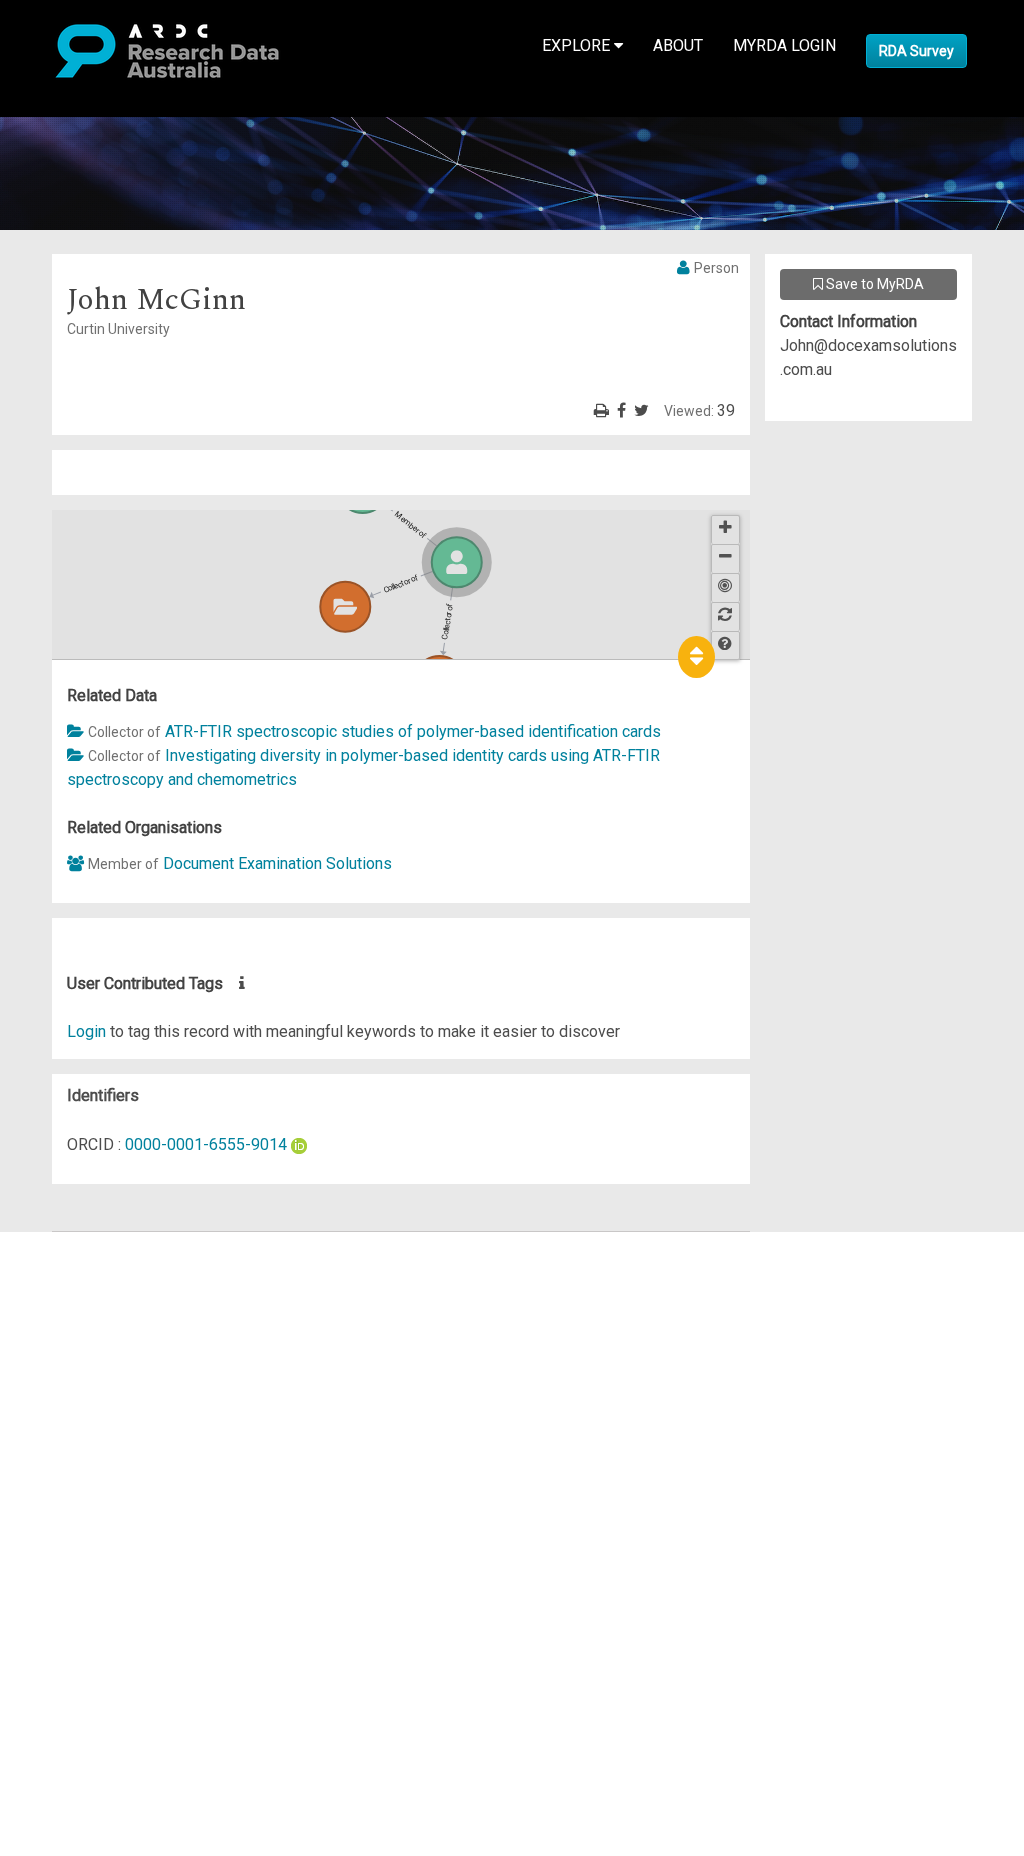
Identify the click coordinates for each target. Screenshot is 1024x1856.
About (678, 45)
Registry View (111, 1387)
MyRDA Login (784, 45)
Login (86, 1031)
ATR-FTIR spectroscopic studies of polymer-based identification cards (413, 731)
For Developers (116, 1339)
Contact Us (100, 1291)
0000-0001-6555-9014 (206, 1144)
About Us (94, 1243)
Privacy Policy (112, 1447)
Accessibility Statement (145, 1471)
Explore (578, 45)
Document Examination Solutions (277, 863)
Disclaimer (99, 1315)
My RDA (90, 1267)
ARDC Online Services (139, 1363)
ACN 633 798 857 (62, 1507)
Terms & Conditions (130, 1423)
